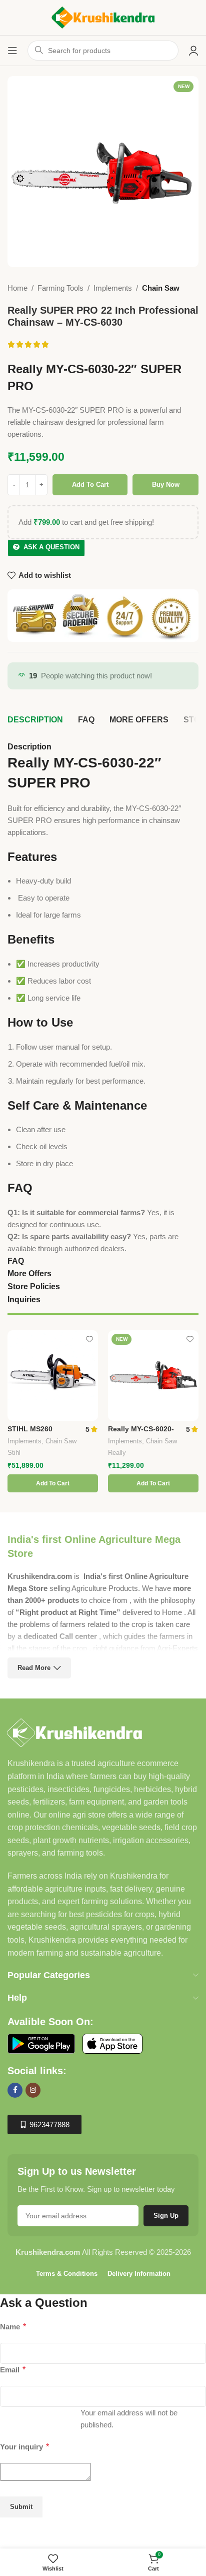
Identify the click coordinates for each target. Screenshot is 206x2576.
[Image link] (75, 1732)
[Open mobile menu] (12, 51)
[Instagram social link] (33, 2090)
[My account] (193, 51)
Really (117, 1453)
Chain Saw (161, 288)
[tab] (35, 720)
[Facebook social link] (15, 2090)
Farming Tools (60, 288)
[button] (53, 1483)
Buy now (166, 485)
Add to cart (90, 485)
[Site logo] (103, 17)
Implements (113, 288)
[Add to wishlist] (89, 1339)
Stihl (14, 1453)
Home (17, 288)
